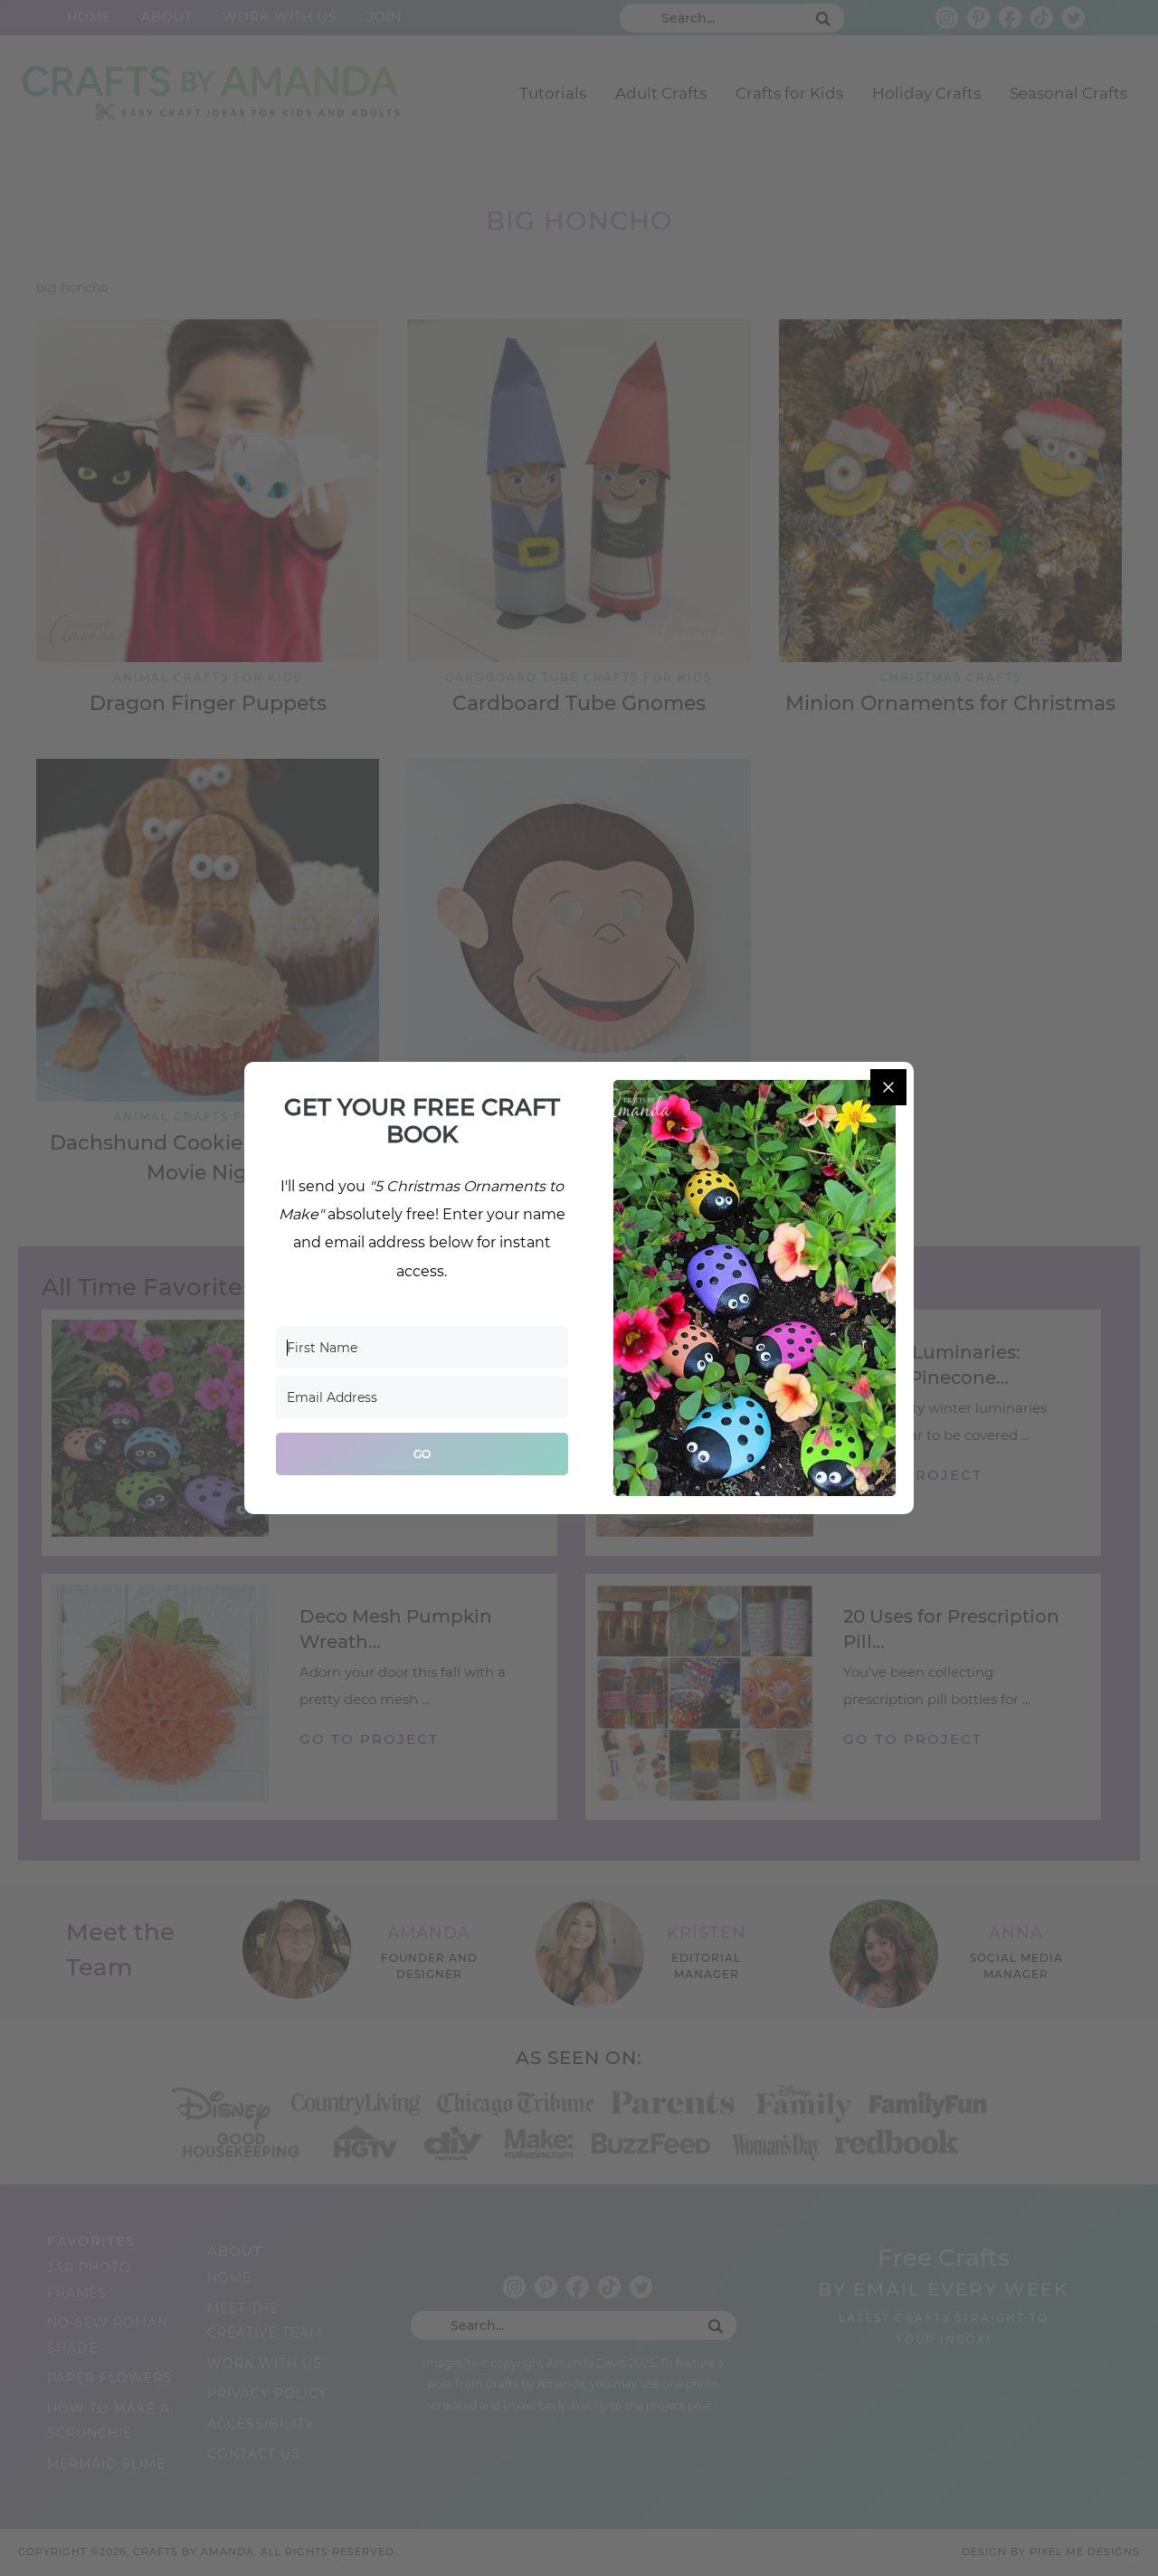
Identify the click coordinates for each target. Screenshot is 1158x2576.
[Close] (888, 1087)
